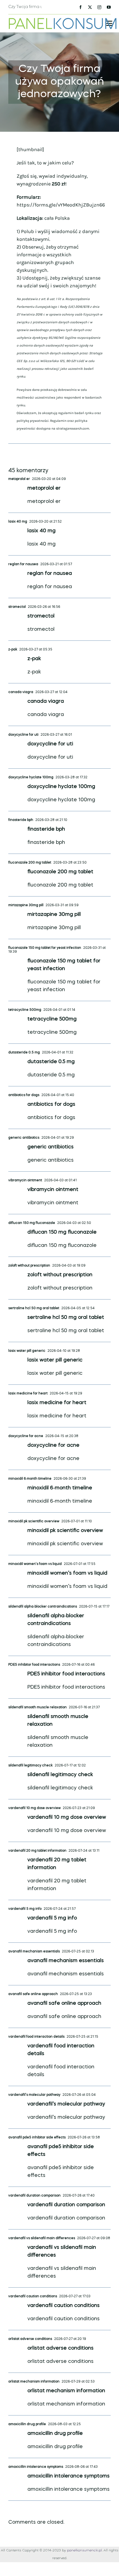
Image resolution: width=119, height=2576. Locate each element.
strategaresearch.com (73, 428)
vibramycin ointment (25, 1180)
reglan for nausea (23, 564)
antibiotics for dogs (24, 1095)
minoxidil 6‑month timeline (30, 1479)
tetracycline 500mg (25, 1010)
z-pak (13, 650)
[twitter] (90, 7)
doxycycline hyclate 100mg (31, 777)
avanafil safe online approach (33, 1994)
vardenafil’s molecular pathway (34, 2095)
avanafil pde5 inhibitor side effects (37, 2138)
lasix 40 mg (18, 522)
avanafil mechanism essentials (34, 1952)
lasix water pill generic (27, 1351)
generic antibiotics (24, 1138)
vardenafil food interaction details (36, 2037)
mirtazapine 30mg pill (26, 905)
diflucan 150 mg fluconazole (32, 1223)
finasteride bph (21, 820)
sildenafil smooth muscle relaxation (37, 1707)
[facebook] (81, 7)
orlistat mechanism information (34, 2382)
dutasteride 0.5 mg (24, 1053)
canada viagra (21, 692)
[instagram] (99, 7)
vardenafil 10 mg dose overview (34, 1808)
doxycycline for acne (26, 1436)
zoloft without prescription (29, 1266)
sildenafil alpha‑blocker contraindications (43, 1607)
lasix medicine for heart (28, 1394)
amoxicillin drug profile (27, 2424)
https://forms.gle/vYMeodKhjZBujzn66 (61, 205)
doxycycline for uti (23, 735)
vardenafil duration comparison (34, 2196)
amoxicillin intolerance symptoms (36, 2467)
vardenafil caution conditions (33, 2296)
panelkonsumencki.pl (84, 2551)
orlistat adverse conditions (30, 2339)
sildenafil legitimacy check (30, 1766)
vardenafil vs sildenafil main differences (42, 2238)
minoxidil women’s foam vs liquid (35, 1564)
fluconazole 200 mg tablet (30, 863)
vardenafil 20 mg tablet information (37, 1851)
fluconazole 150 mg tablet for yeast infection (45, 948)
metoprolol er (19, 479)
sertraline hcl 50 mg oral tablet (34, 1308)
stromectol (17, 607)
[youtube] (109, 7)
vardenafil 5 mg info (25, 1909)
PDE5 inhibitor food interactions (34, 1665)
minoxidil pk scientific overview (34, 1521)
